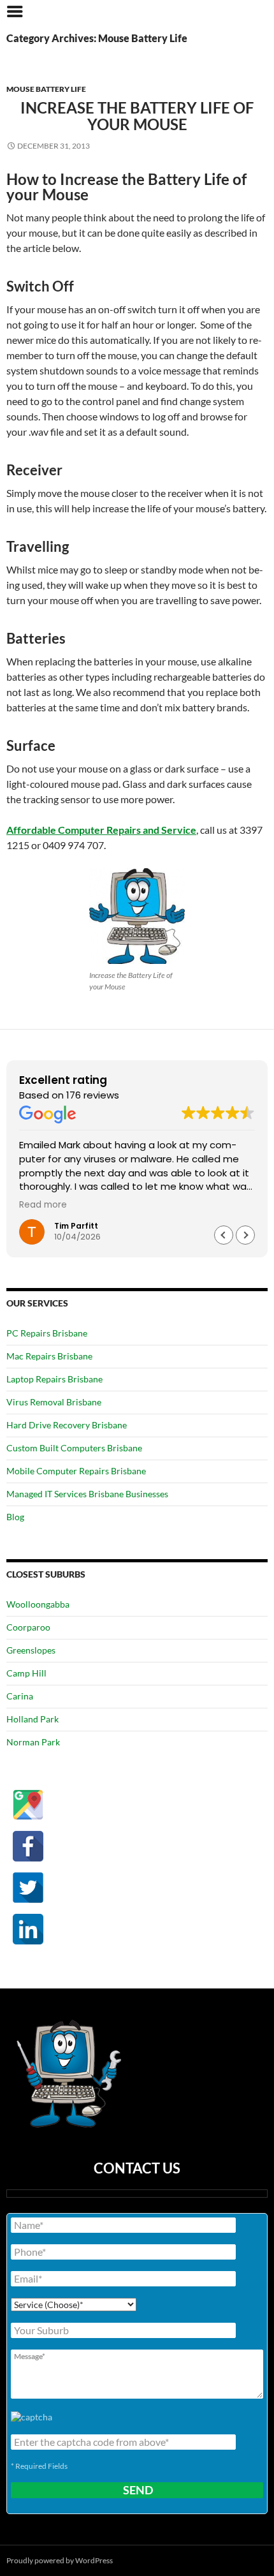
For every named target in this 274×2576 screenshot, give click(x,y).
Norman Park (33, 1742)
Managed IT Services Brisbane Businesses (87, 1494)
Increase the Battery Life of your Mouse (137, 116)
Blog (15, 1517)
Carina (20, 1696)
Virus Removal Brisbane (54, 1402)
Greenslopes (31, 1650)
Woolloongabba (38, 1604)
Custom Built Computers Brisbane (74, 1448)
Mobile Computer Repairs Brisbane (76, 1471)
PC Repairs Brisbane (47, 1333)
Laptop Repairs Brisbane (54, 1379)
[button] (245, 1235)
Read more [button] (43, 1205)
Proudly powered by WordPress (60, 2560)
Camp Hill (26, 1673)
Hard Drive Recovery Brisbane (67, 1425)
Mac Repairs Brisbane (49, 1356)
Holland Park (32, 1719)
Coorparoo (28, 1627)
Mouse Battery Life (46, 89)
